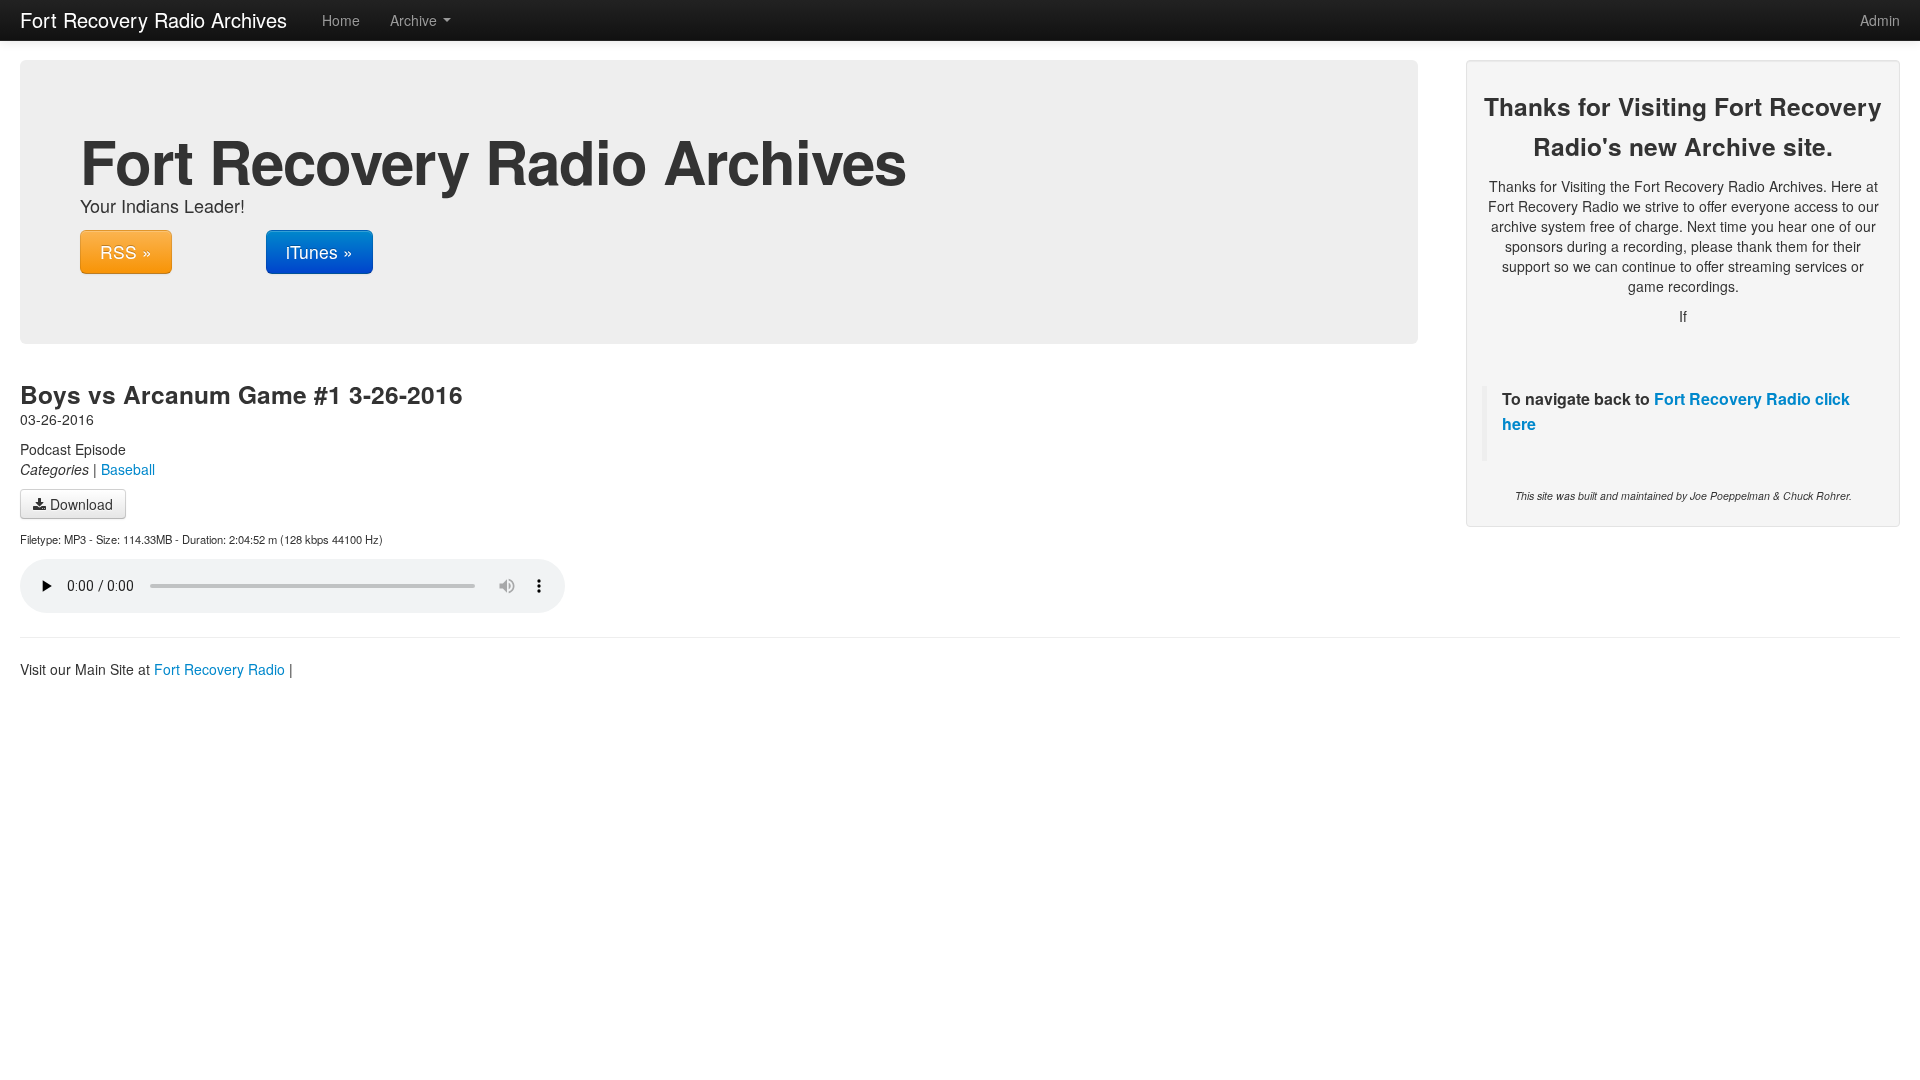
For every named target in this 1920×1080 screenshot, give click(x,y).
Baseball (128, 469)
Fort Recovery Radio (1732, 398)
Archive (415, 20)
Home (341, 20)
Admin (1880, 20)
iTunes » (319, 251)
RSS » (126, 251)
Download (79, 504)
